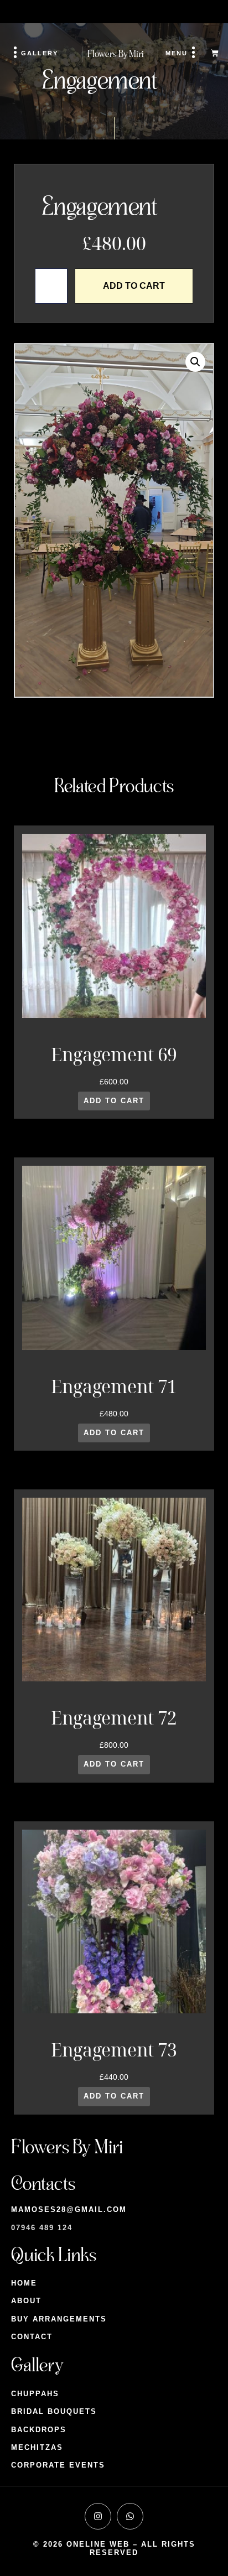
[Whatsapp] (130, 2516)
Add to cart (134, 286)
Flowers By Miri (116, 54)
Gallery (40, 53)
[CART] (215, 53)
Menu (177, 53)
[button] (195, 362)
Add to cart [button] (114, 1101)
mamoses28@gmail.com (69, 2209)
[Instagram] (98, 2516)
